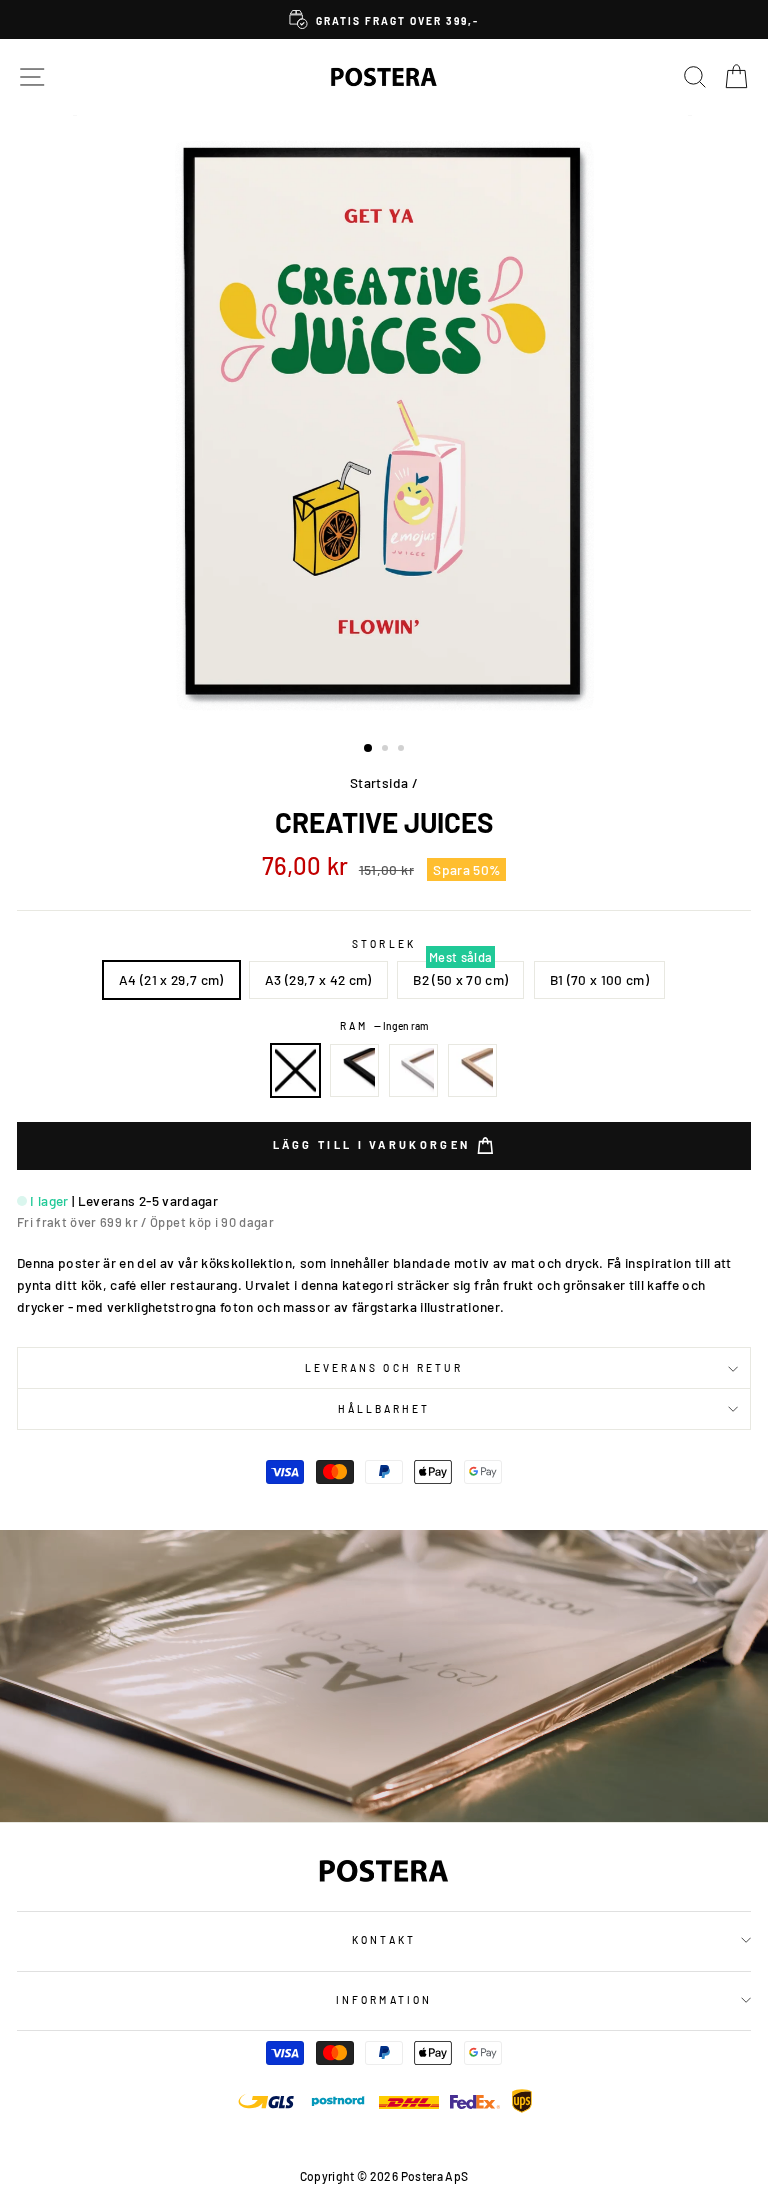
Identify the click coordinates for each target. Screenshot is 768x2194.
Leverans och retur (384, 1368)
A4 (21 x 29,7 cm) (171, 979)
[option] (384, 19)
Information (384, 2000)
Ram (383, 1026)
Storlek (383, 944)
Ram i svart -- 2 (355, 1071)
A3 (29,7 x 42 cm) (318, 979)
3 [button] (403, 750)
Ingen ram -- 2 (296, 1071)
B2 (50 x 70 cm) (460, 979)
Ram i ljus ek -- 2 (473, 1071)
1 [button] (369, 749)
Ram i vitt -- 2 (414, 1071)
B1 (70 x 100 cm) (599, 979)
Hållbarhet (384, 1409)
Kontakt (383, 1940)
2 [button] (387, 750)
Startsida (379, 782)
